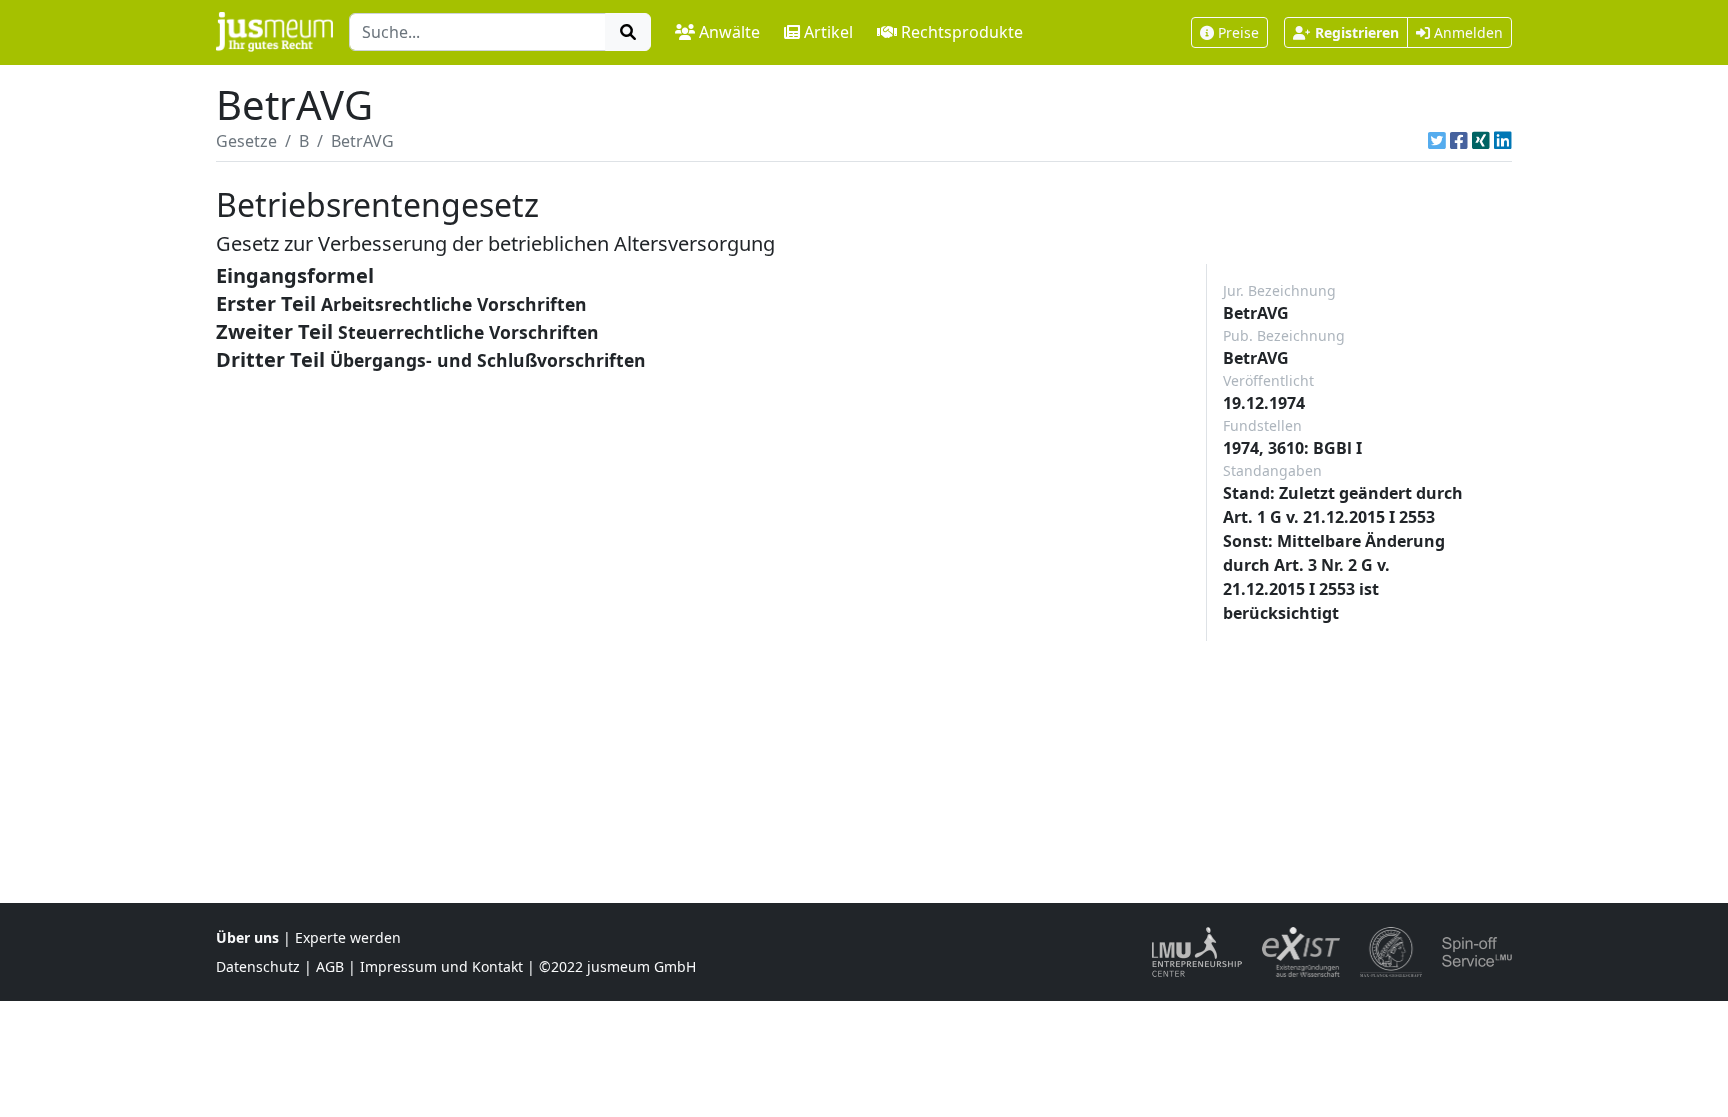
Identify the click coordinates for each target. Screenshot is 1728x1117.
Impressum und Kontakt (441, 966)
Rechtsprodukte (962, 32)
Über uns (247, 937)
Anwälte (729, 32)
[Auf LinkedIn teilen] (1503, 141)
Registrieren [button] (1357, 32)
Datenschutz (258, 966)
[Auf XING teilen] (1481, 141)
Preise (1238, 32)
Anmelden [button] (1466, 32)
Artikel (828, 32)
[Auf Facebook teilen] (1459, 141)
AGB (330, 966)
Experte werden (348, 937)
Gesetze (246, 141)
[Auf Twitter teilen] (1437, 141)
